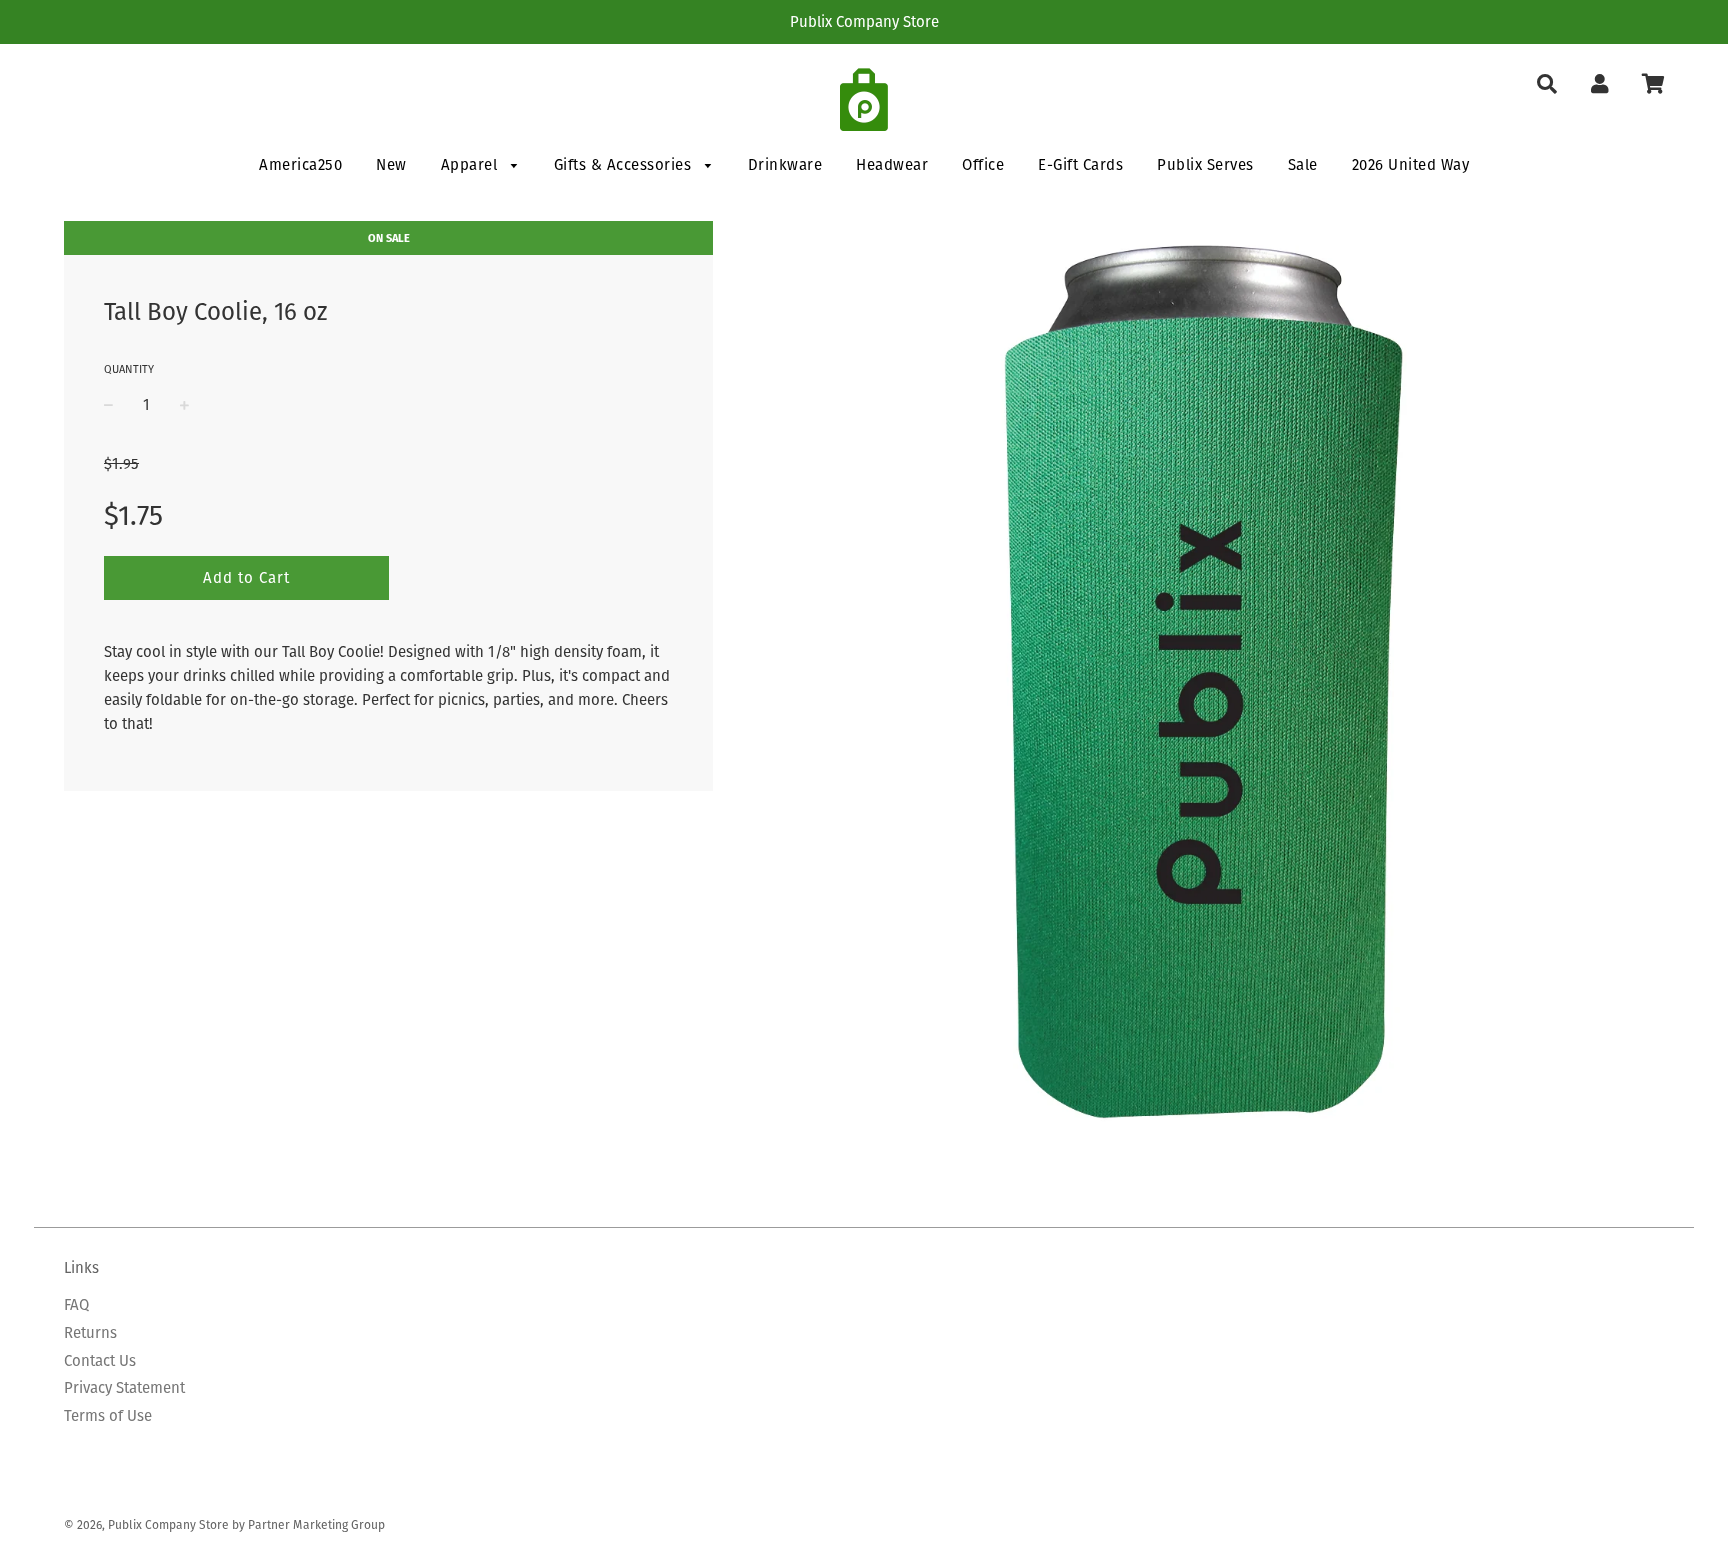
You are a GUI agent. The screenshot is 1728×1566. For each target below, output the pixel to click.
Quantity (129, 369)
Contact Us (100, 1360)
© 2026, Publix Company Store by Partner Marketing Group (224, 1524)
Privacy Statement (124, 1387)
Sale (1303, 164)
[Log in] (1599, 84)
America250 (300, 164)
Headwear (892, 164)
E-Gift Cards (1080, 164)
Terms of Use (108, 1415)
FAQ (76, 1304)
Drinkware (785, 164)
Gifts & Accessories (625, 164)
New (391, 164)
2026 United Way (1411, 164)
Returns (90, 1332)
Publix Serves (1205, 164)
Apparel (471, 164)
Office (983, 164)
